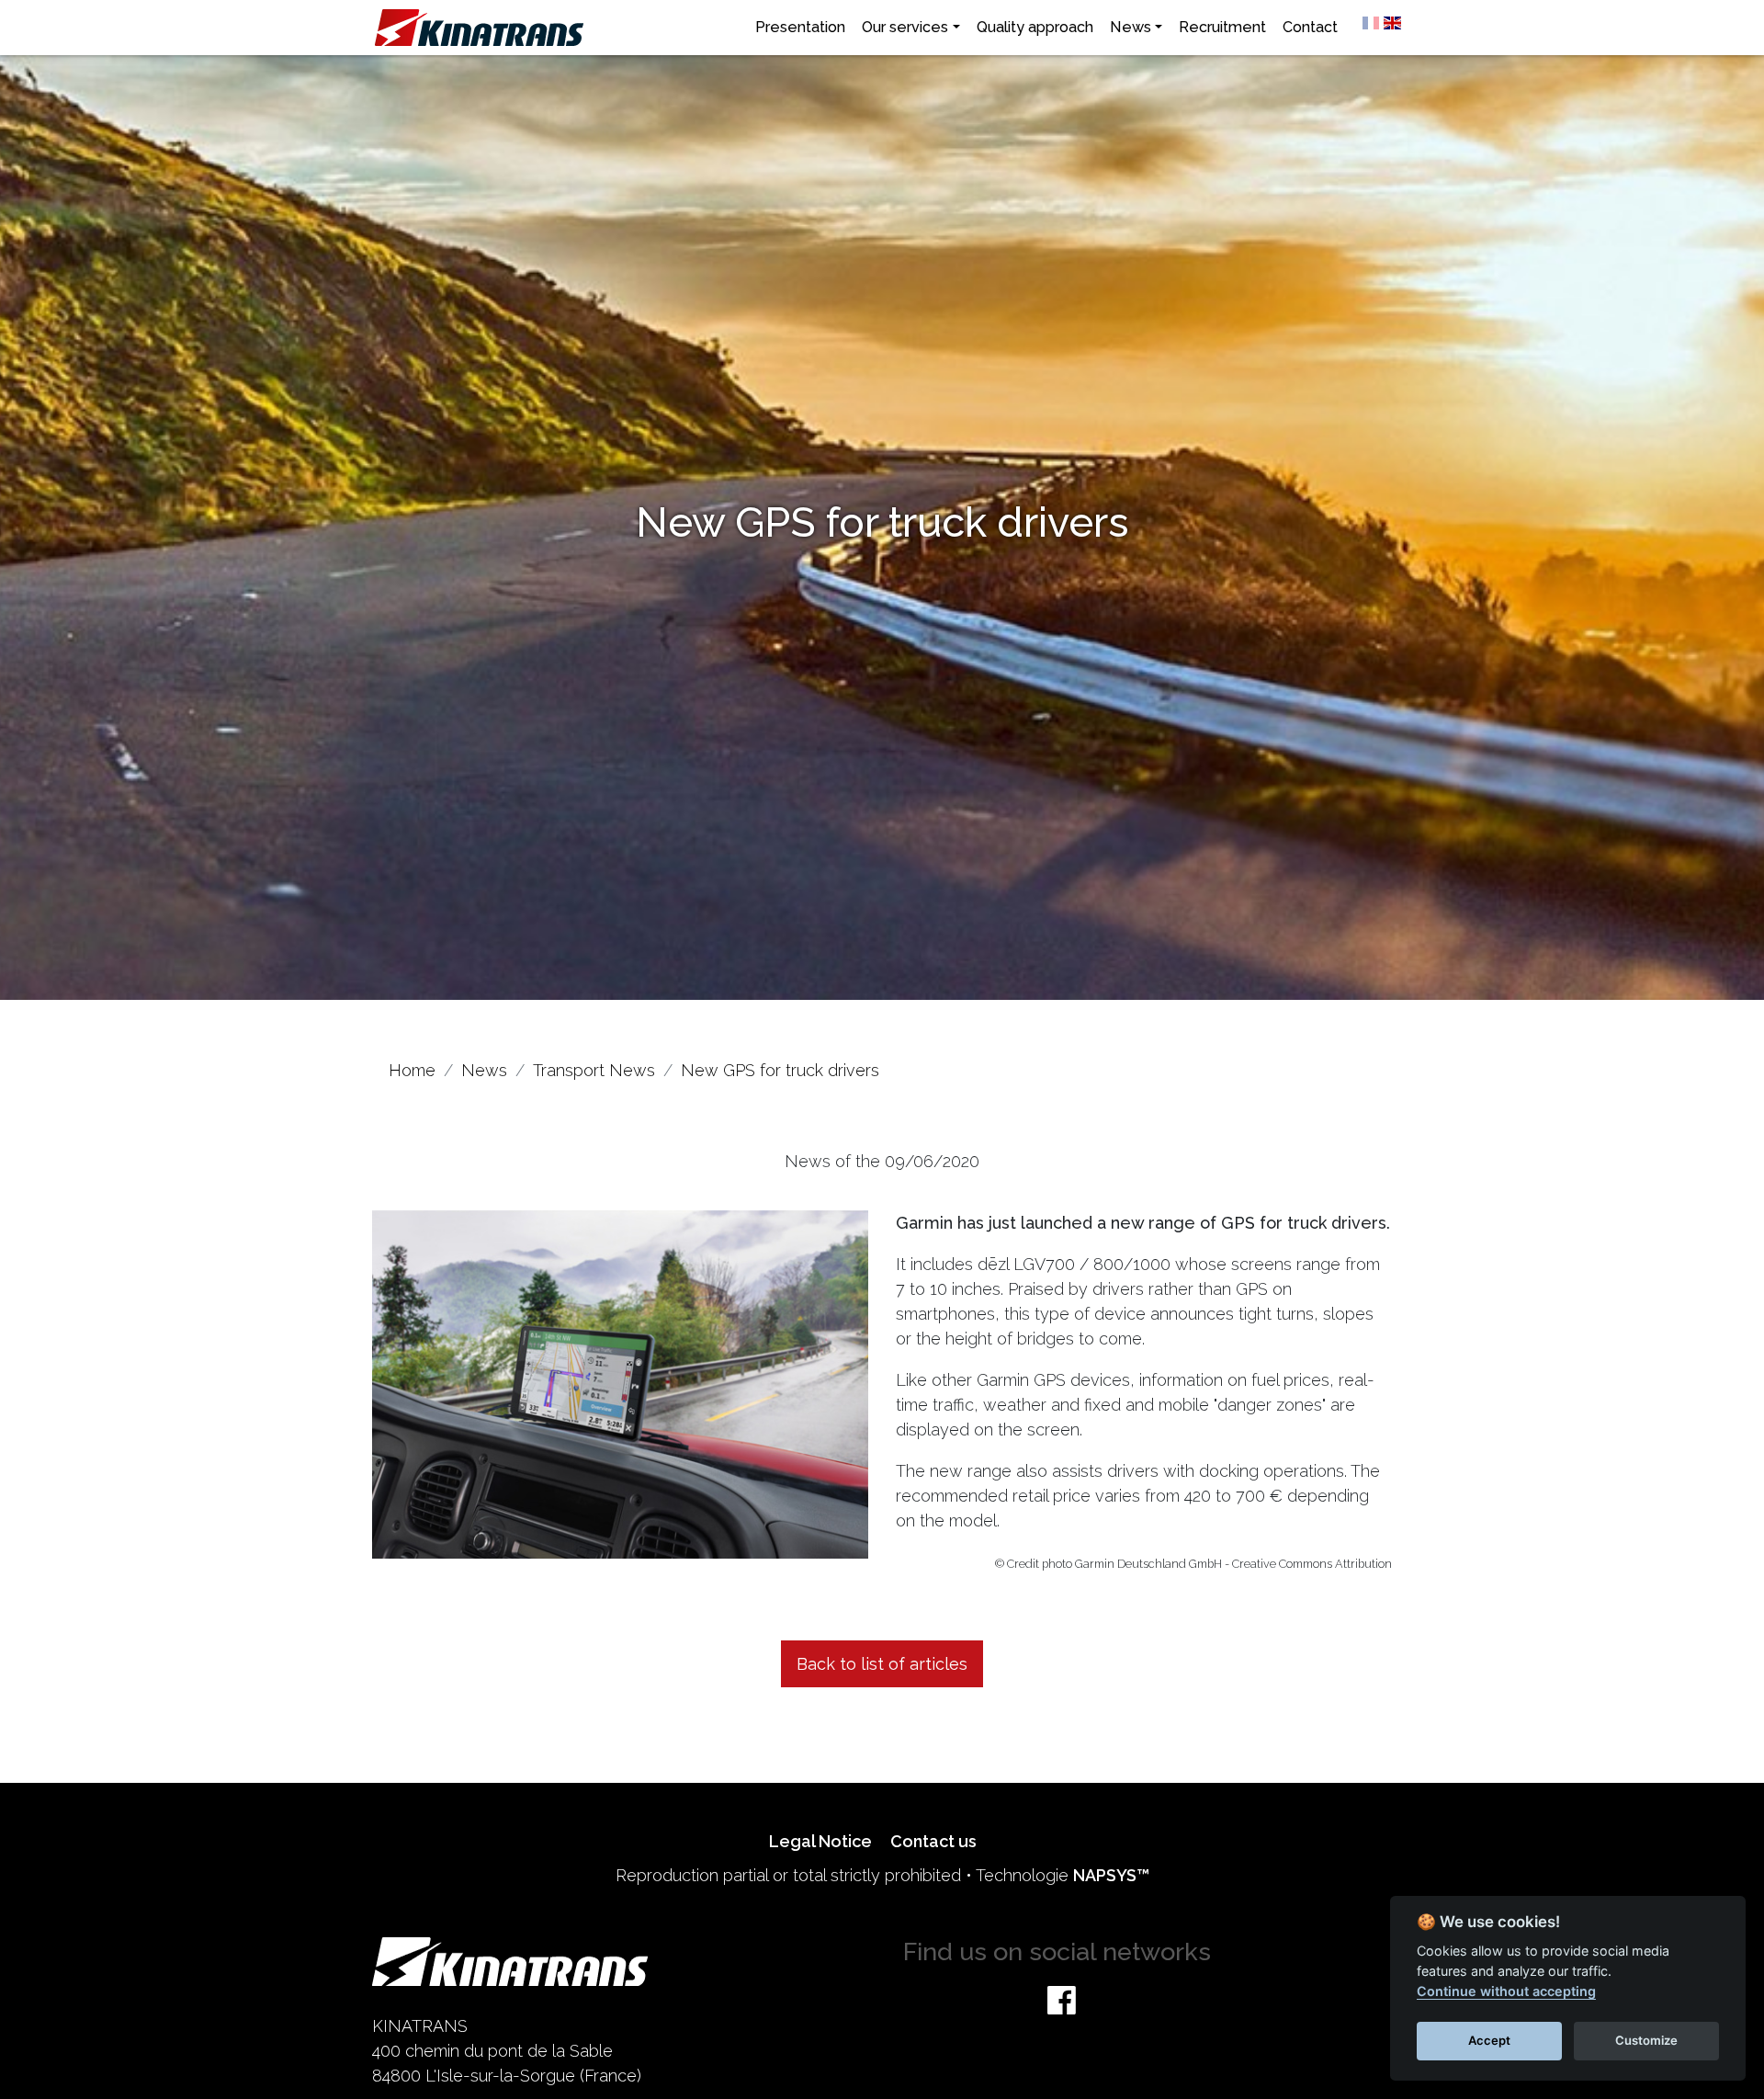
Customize (1646, 2040)
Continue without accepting (1506, 1991)
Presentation (800, 27)
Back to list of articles (882, 1664)
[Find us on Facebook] (1062, 2000)
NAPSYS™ (1111, 1875)
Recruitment (1222, 27)
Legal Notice (820, 1841)
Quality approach (1035, 27)
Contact (1310, 27)
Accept (1489, 2040)
